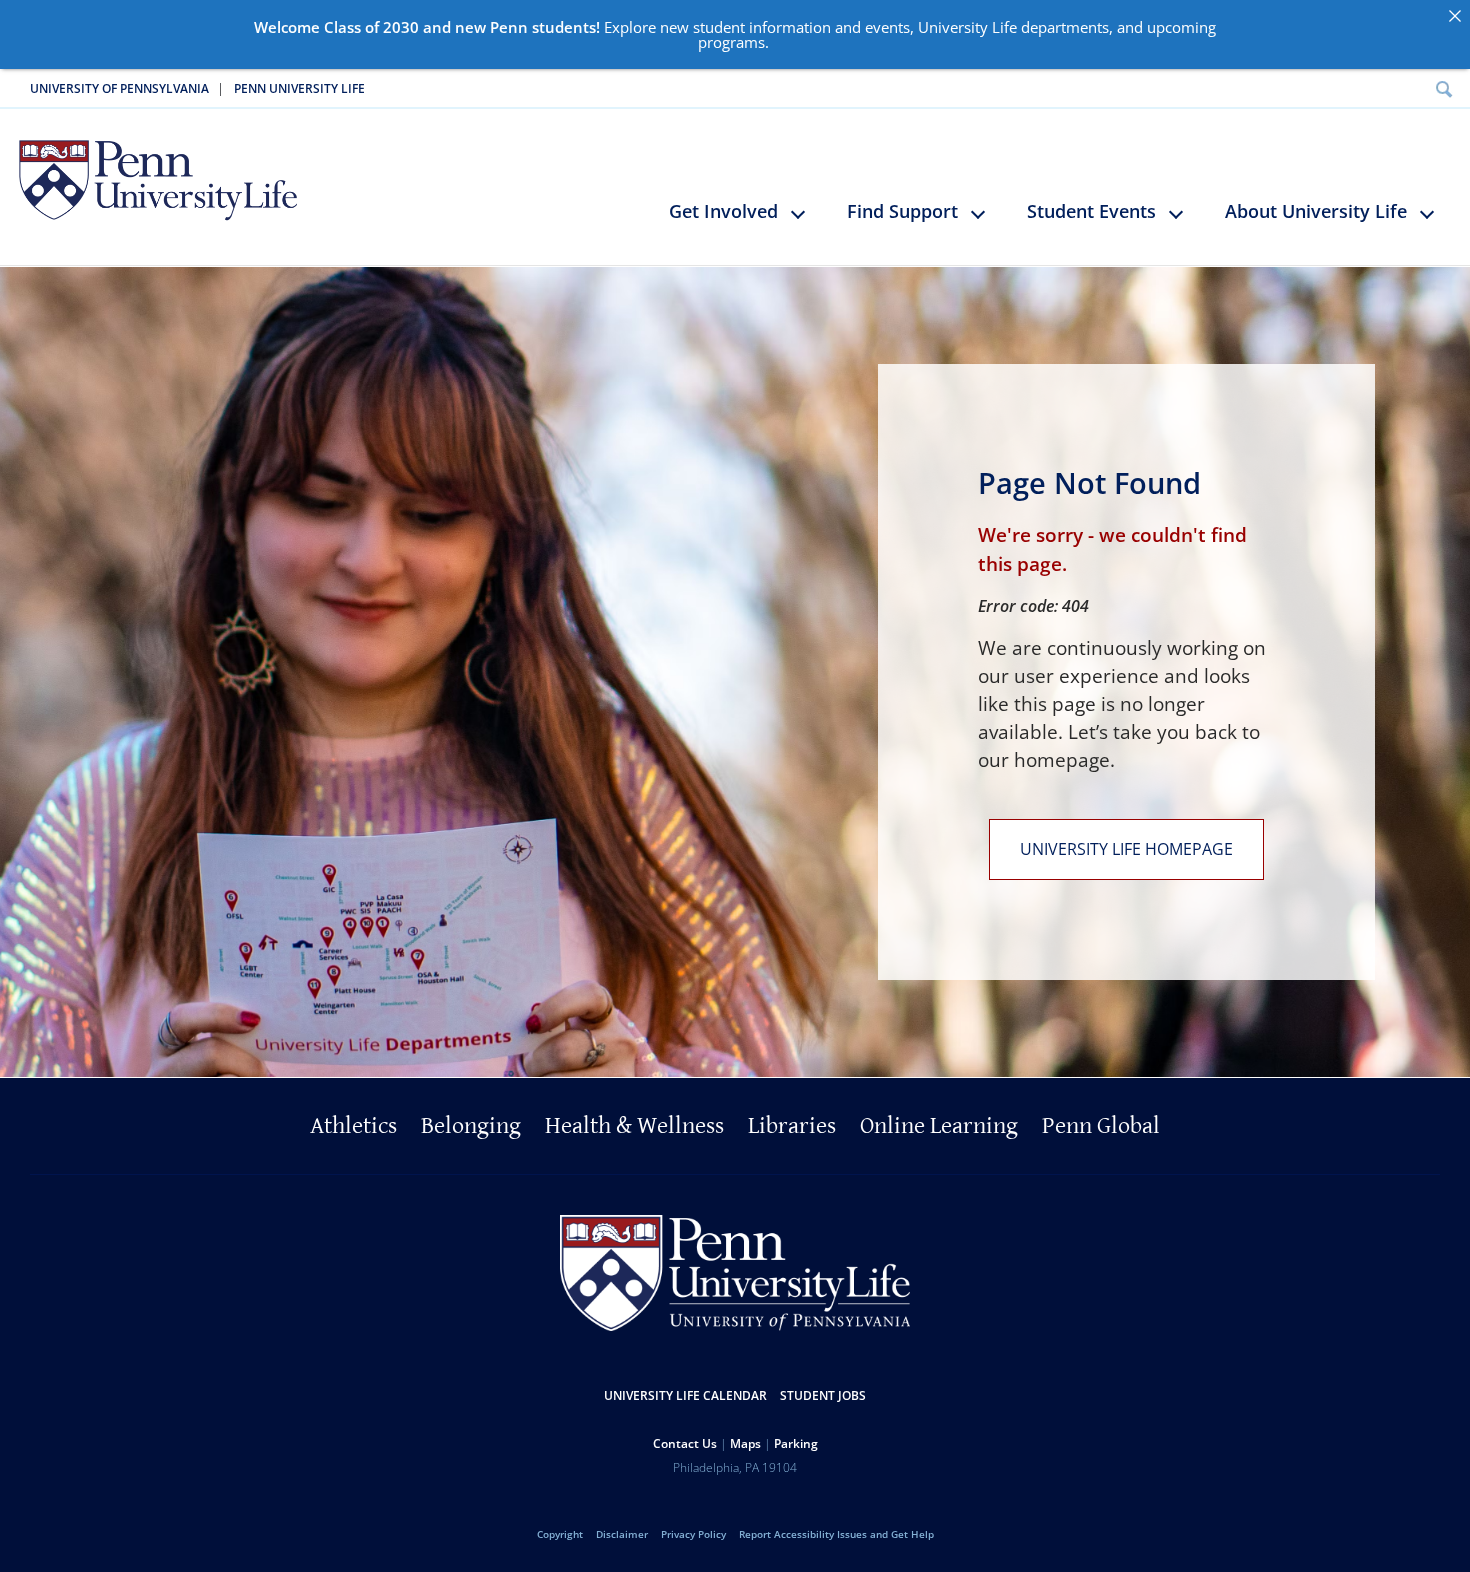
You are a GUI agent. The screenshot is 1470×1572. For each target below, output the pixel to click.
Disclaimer (622, 1534)
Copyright (560, 1534)
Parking (796, 1443)
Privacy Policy (693, 1534)
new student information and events (785, 27)
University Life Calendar (685, 1395)
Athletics (353, 1126)
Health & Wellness (634, 1126)
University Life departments (1013, 27)
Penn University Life (299, 88)
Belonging (471, 1126)
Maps (745, 1443)
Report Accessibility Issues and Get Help (836, 1534)
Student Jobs (823, 1395)
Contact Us (685, 1443)
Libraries (792, 1126)
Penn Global (1101, 1126)
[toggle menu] (807, 222)
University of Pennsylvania (119, 88)
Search (1443, 88)
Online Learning (939, 1126)
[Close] (1454, 15)
